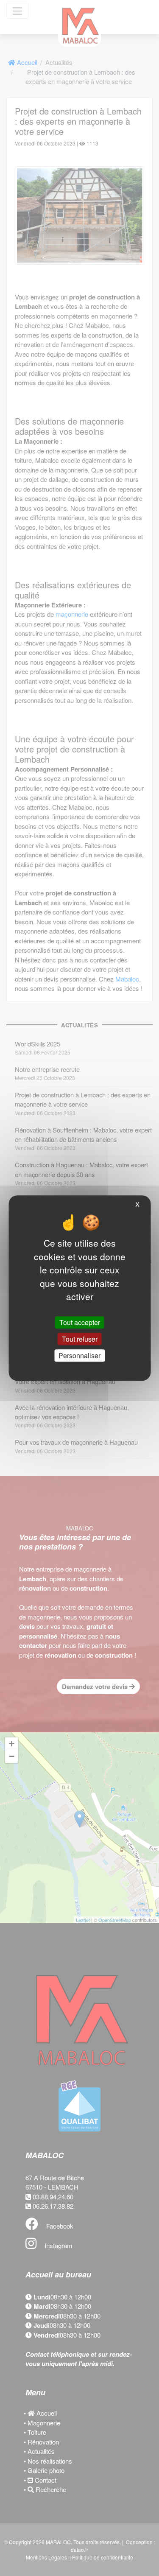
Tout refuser (80, 1339)
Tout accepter (80, 1322)
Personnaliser (79, 1355)
